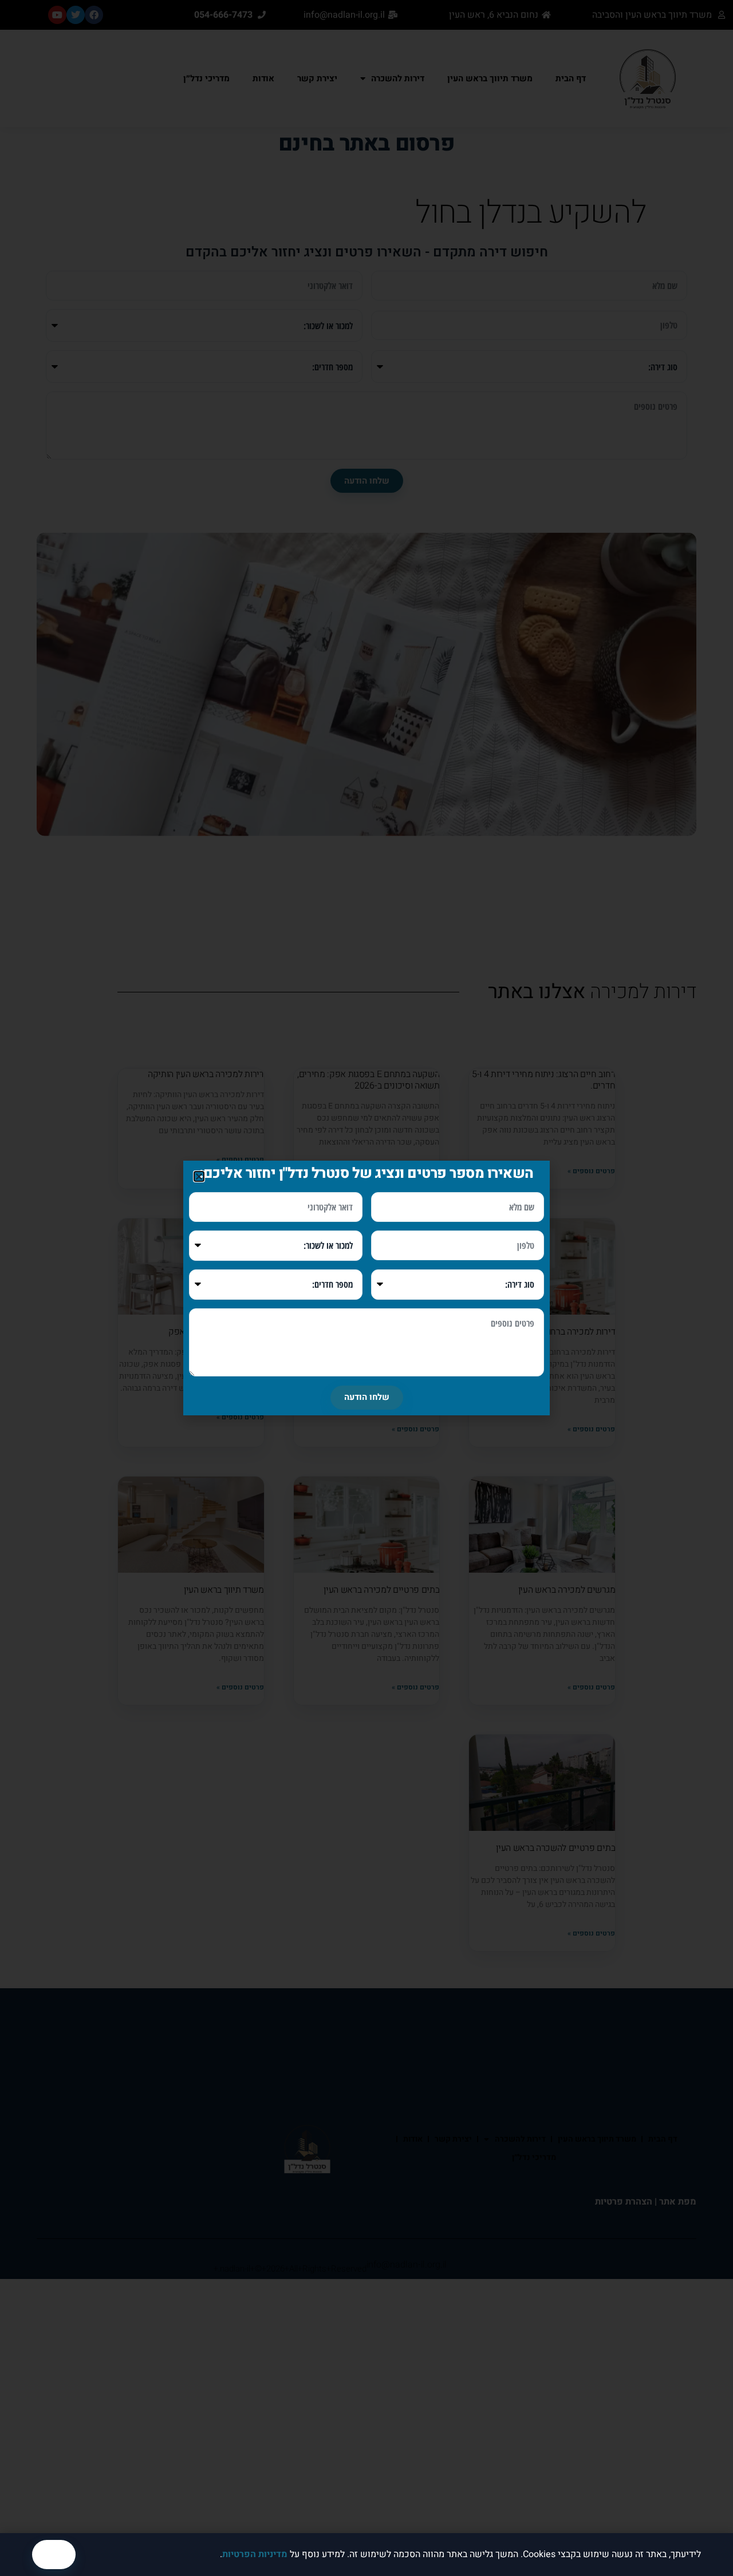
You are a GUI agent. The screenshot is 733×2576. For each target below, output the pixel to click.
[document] (366, 1288)
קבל (54, 2554)
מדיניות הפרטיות (255, 2554)
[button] (199, 1176)
